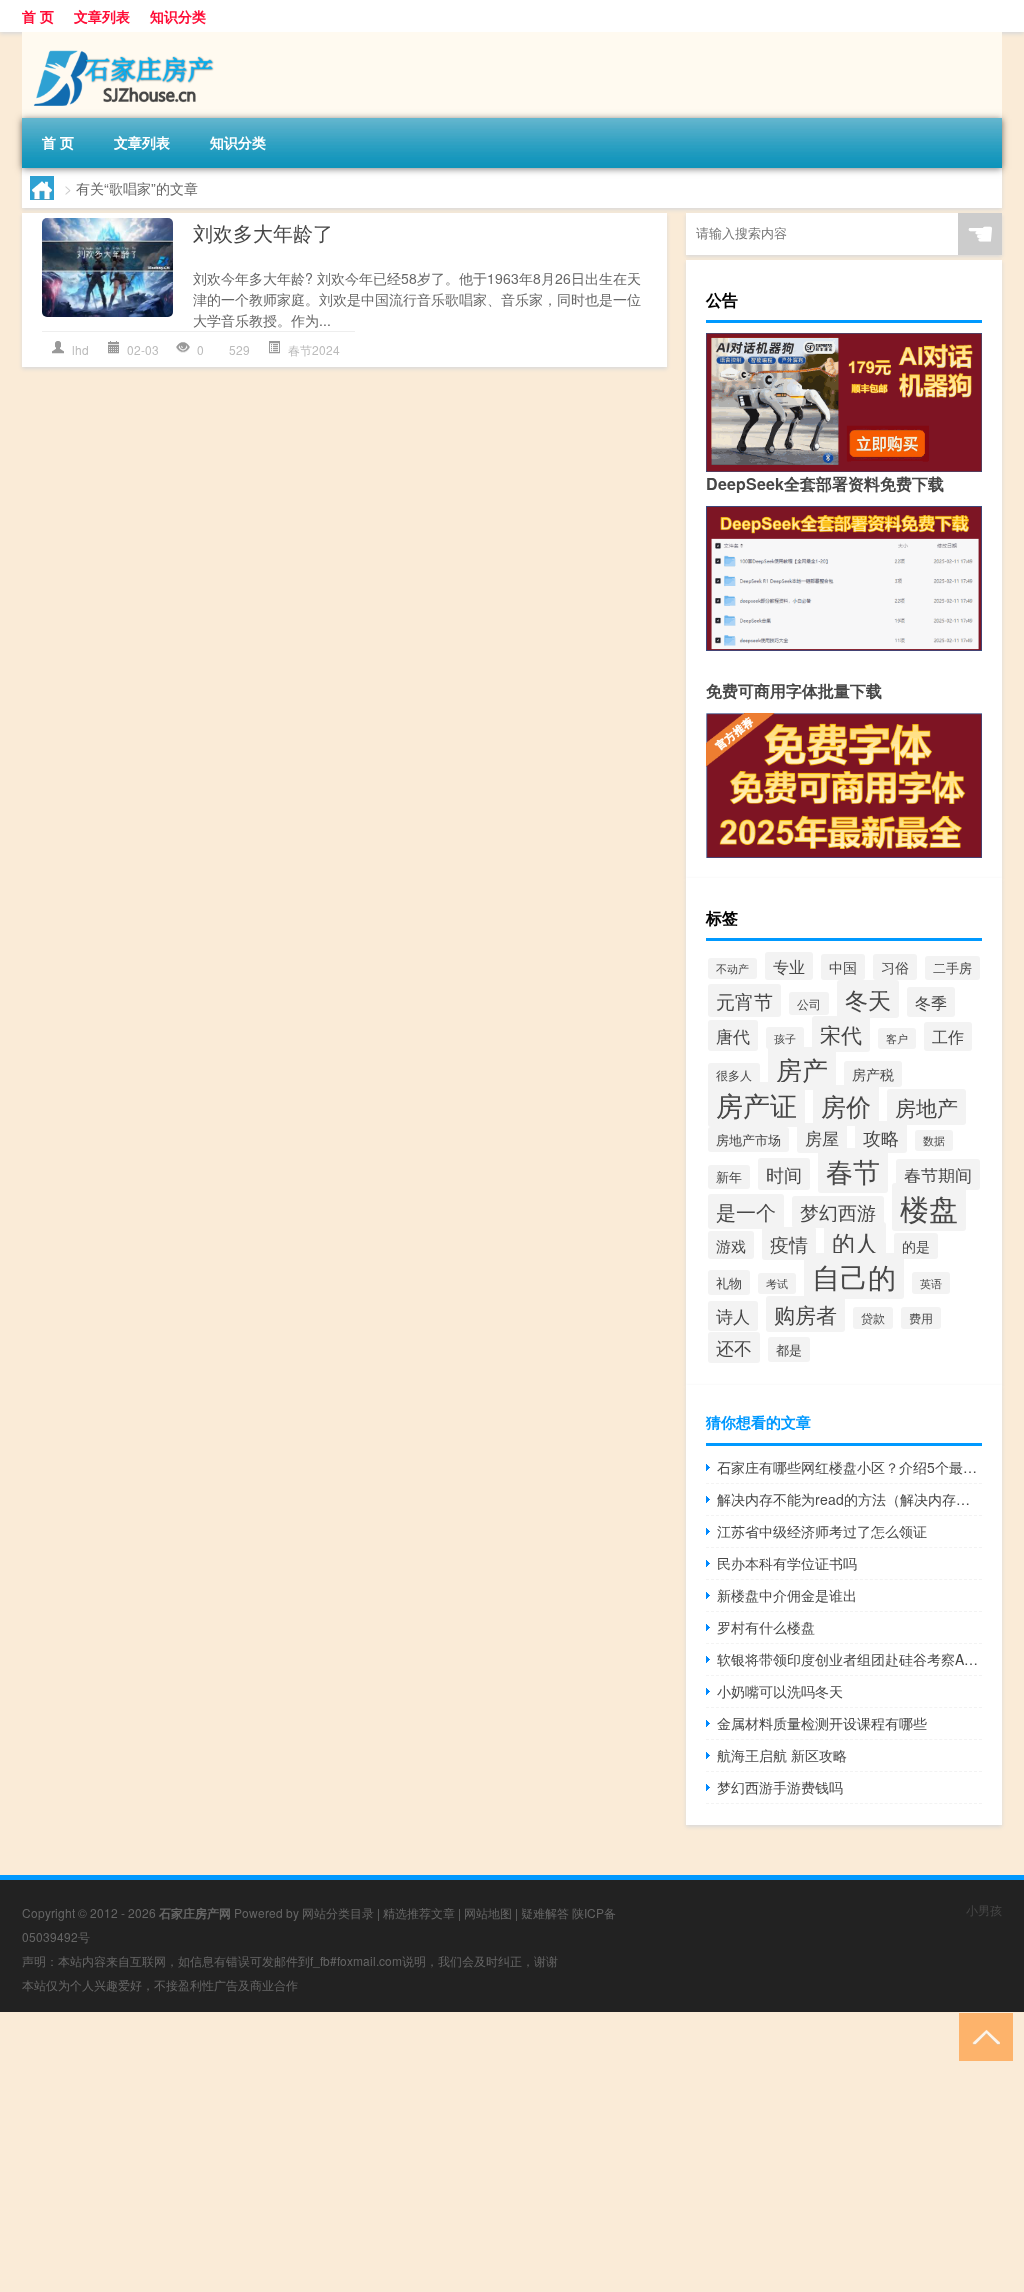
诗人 (733, 1316)
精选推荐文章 (419, 1912)
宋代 (841, 1034)
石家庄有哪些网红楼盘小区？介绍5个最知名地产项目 (849, 1467)
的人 (855, 1242)
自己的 (854, 1276)
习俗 (895, 967)
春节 (853, 1170)
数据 (934, 1140)
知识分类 (178, 16)
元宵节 (744, 1000)
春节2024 (314, 349)
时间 (784, 1174)
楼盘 (929, 1207)
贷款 (873, 1318)
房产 (802, 1068)
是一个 (746, 1211)
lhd (80, 349)
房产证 (756, 1104)
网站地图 (488, 1912)
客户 (897, 1038)
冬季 (931, 1002)
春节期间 (938, 1174)
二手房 (952, 968)
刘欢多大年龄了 (263, 232)
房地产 (926, 1107)
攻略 (881, 1137)
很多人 (734, 1075)
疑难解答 (545, 1912)
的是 (916, 1246)
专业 (789, 966)
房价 (846, 1105)
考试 (777, 1283)
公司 (809, 1003)
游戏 (731, 1245)
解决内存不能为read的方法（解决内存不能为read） (849, 1499)
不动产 (732, 968)
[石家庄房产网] (127, 39)
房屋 (822, 1138)
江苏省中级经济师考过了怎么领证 (822, 1531)
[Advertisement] (512, 2152)
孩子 (785, 1038)
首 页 (38, 16)
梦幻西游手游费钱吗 (780, 1787)
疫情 (789, 1243)
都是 (789, 1349)
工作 (948, 1036)
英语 (931, 1283)
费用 (921, 1318)
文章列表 (102, 16)
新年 (729, 1177)
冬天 (868, 999)
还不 (734, 1347)
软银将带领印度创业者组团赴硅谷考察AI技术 (849, 1659)
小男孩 (984, 1909)
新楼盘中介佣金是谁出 (787, 1595)
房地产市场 (748, 1139)
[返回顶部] (981, 2035)
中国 (843, 967)
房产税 (873, 1074)
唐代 (733, 1035)
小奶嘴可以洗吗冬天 (780, 1691)
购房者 (805, 1314)
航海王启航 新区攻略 (782, 1755)
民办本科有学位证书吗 (787, 1563)
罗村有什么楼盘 (766, 1627)
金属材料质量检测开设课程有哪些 (822, 1723)
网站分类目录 (338, 1912)
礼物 (729, 1282)
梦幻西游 (838, 1212)
